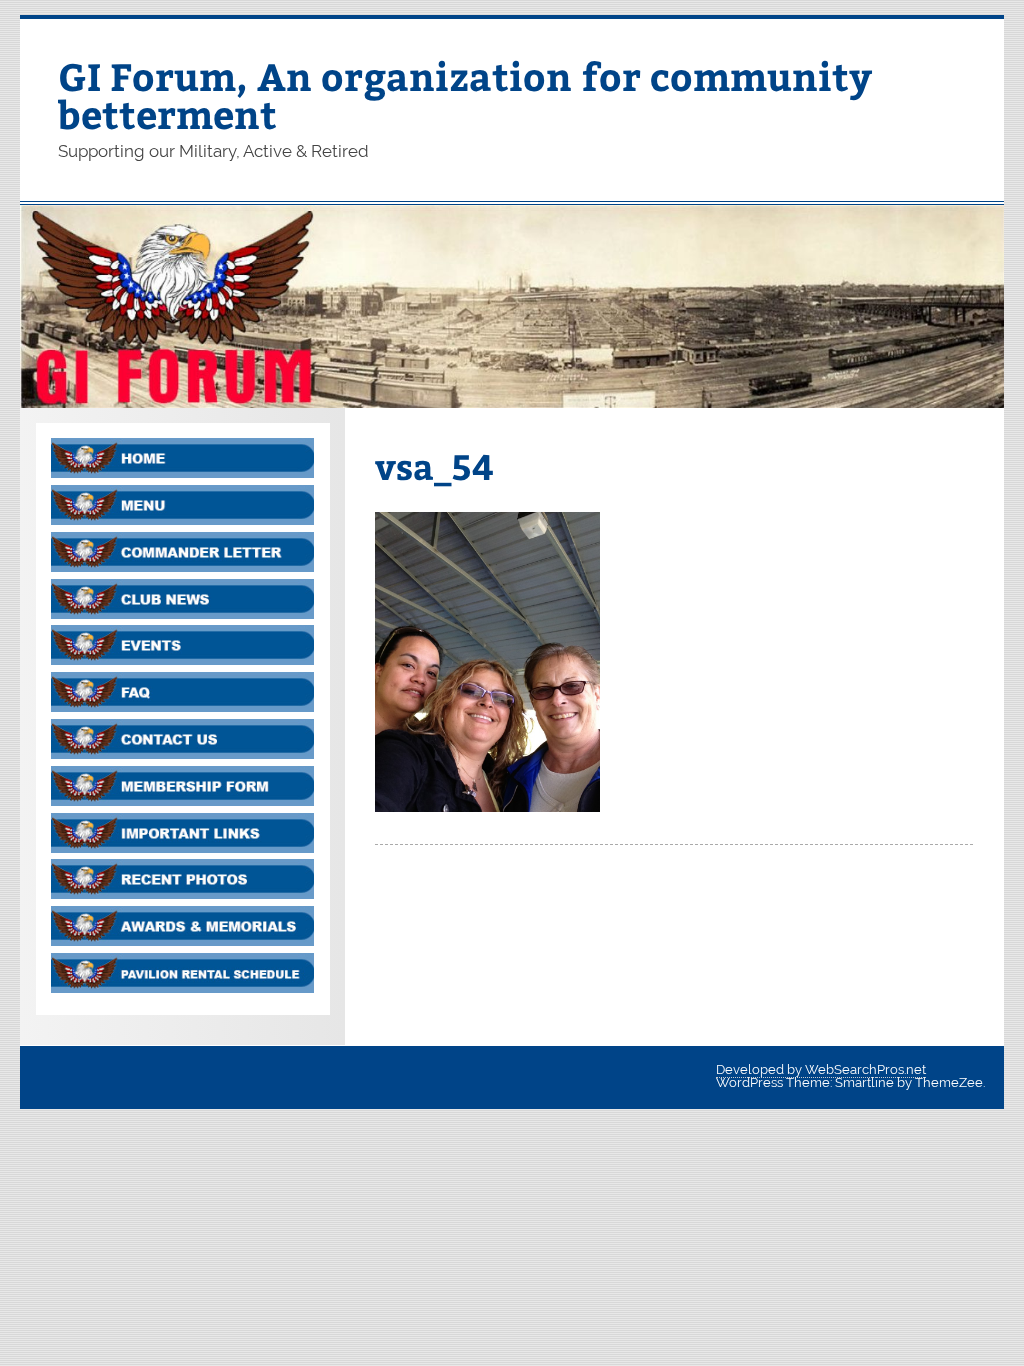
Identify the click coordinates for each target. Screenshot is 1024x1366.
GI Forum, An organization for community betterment (465, 94)
